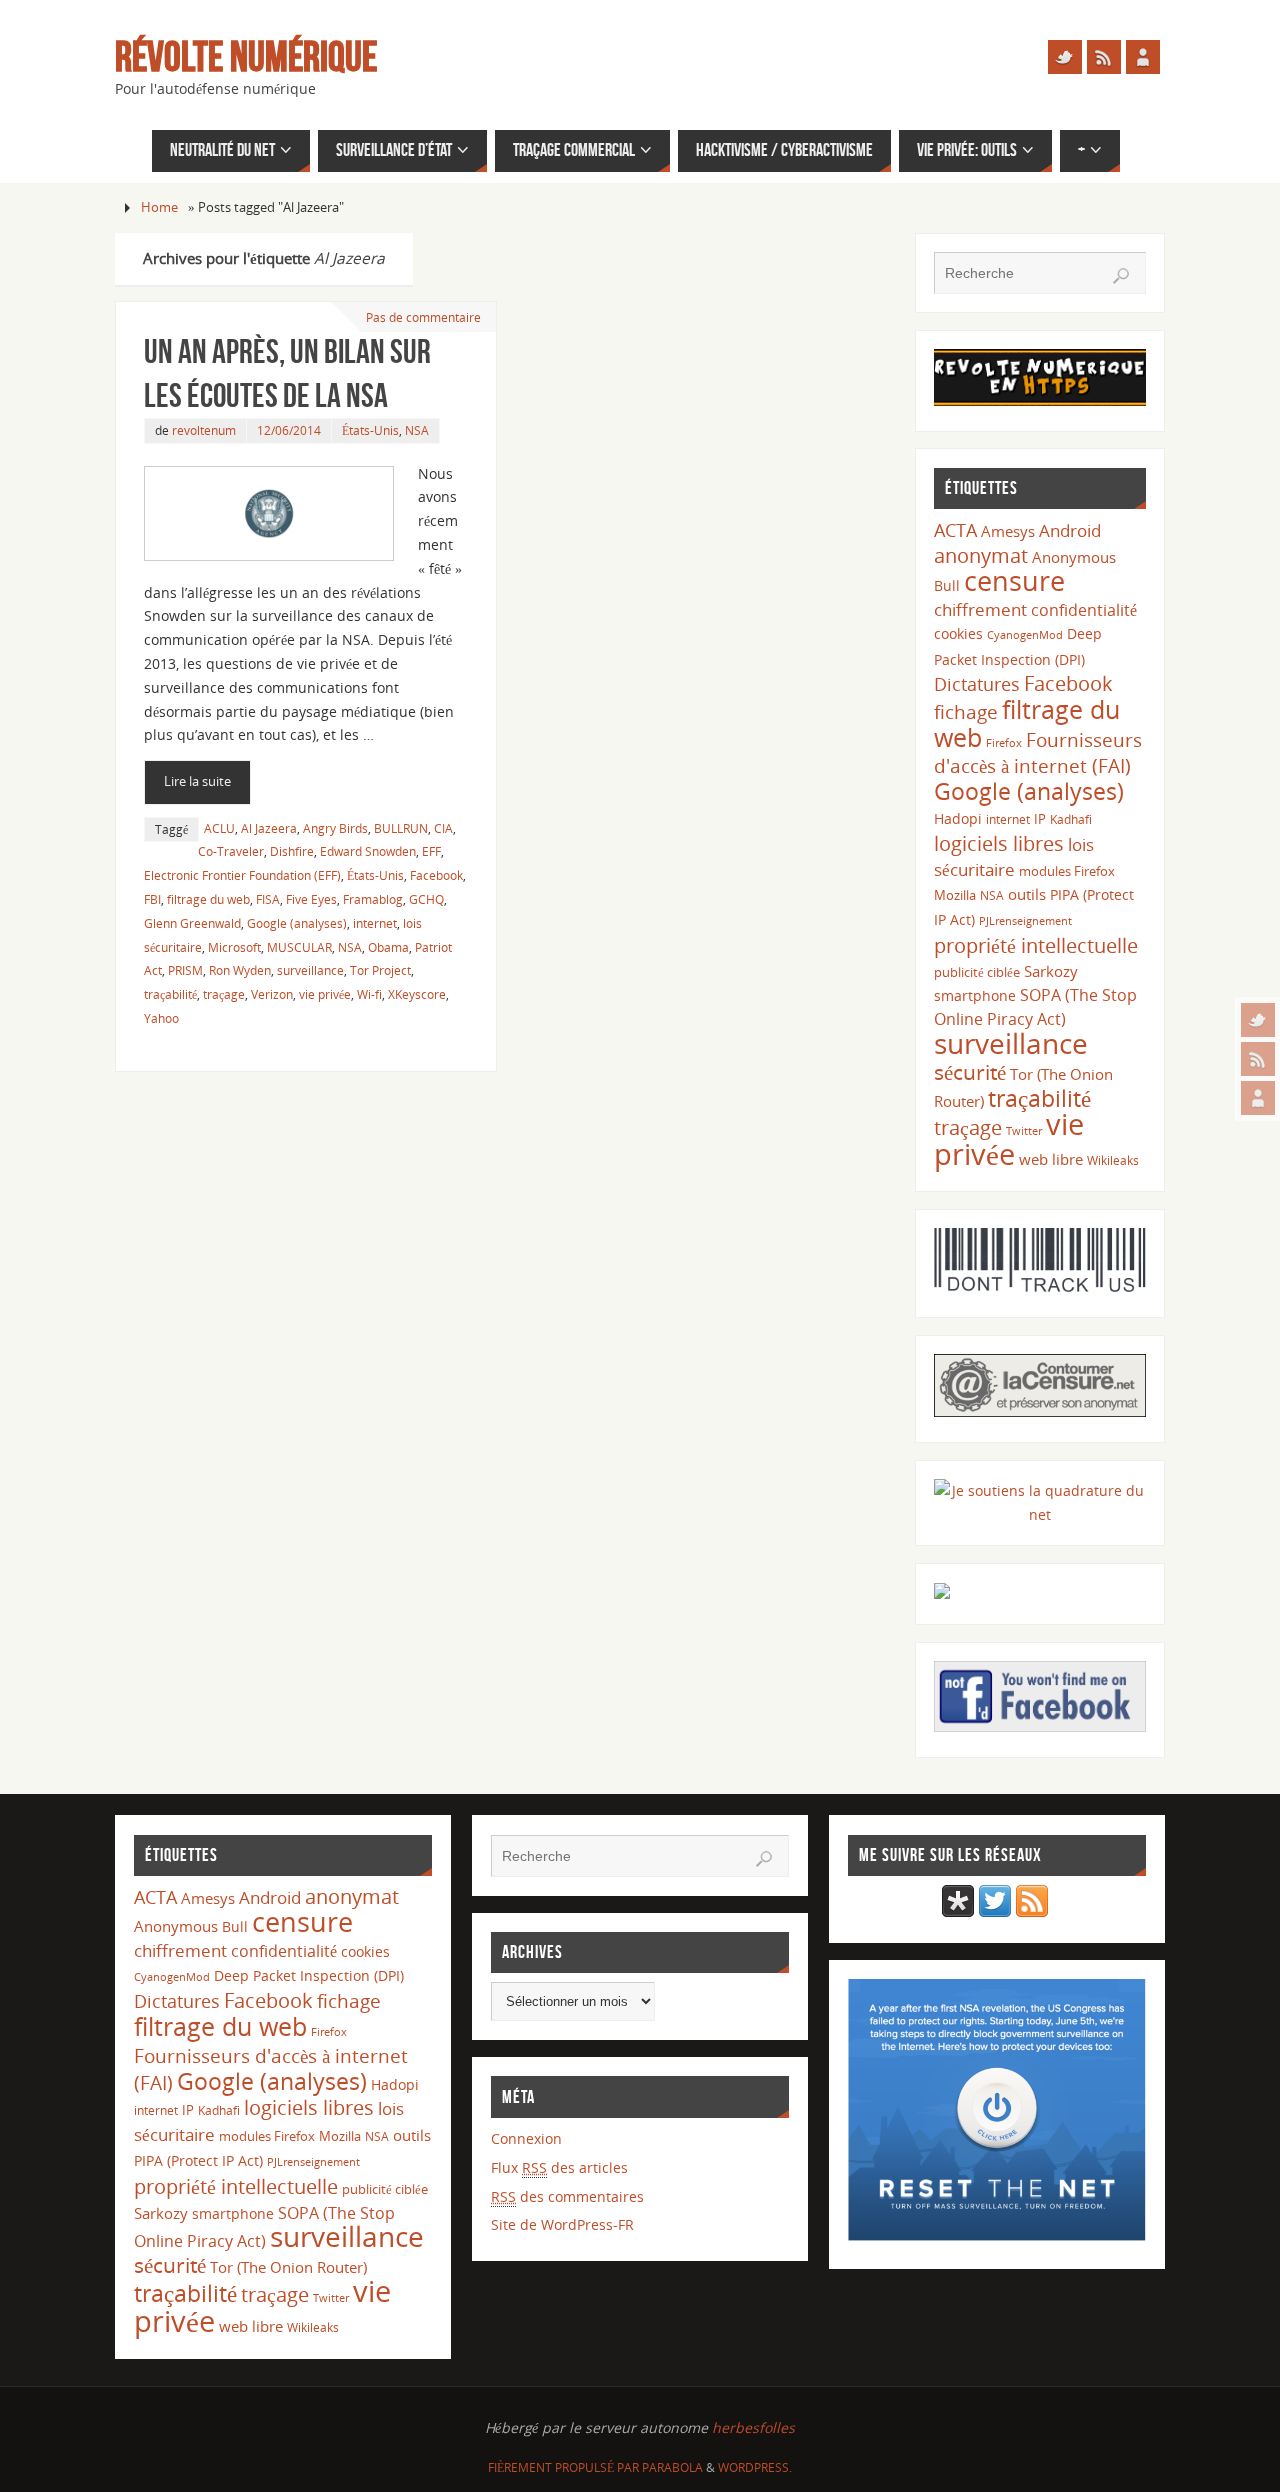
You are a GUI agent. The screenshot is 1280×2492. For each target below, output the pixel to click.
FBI (152, 899)
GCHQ (426, 899)
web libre (1051, 1159)
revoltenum (204, 430)
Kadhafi (1071, 819)
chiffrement (980, 609)
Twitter (1024, 1130)
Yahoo (161, 1018)
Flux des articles (559, 2167)
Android (1070, 530)
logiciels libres (999, 843)
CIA (443, 828)
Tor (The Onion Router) (288, 2267)
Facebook (436, 875)
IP (1040, 819)
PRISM (185, 970)
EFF (431, 851)
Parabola (672, 2467)
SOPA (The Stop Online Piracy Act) (1035, 1007)
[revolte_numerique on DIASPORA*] (958, 1911)
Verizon (272, 994)
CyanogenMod (1025, 635)
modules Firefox (1067, 871)
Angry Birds (335, 828)
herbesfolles (753, 2427)
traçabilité (170, 994)
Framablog (373, 899)
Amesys (1008, 531)
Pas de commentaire (423, 317)
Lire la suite (197, 781)
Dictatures (977, 683)
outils (1027, 894)
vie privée (325, 994)
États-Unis (370, 430)
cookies (958, 633)
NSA (417, 430)
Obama (388, 947)
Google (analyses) (297, 923)
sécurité (970, 1072)
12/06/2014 (289, 430)
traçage (224, 994)
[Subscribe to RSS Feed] (1032, 1911)
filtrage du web (208, 899)
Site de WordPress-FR (562, 2224)
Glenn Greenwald (192, 923)
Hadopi (958, 818)
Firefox (1004, 742)
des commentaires (567, 2196)
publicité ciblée (977, 972)
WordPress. (755, 2467)
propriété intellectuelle (1036, 945)
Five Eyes (311, 899)
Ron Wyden (240, 970)
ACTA (955, 529)
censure (1014, 581)
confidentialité (1084, 610)
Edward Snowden (368, 851)
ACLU (219, 828)
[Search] (1121, 276)
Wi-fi (369, 994)
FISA (268, 899)
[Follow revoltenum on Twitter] (995, 1911)
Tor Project (380, 970)
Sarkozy (1051, 971)
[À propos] (1258, 1098)
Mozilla (955, 895)
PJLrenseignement (1025, 921)
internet (375, 923)
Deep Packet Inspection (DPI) (309, 1975)
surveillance (310, 970)
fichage (966, 712)
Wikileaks (1113, 1160)
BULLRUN (401, 828)
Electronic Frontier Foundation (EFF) (242, 875)
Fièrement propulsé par (565, 2467)
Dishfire (292, 851)
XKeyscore (417, 994)
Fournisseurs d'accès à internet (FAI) (1038, 753)
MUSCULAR (299, 947)
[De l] (1258, 1020)
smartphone (975, 995)
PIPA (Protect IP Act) (198, 2160)
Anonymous (1074, 557)
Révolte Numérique (246, 56)
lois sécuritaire (1014, 856)
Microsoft (234, 947)
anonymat (981, 555)
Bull (947, 585)
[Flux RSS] (1258, 1059)
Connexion (526, 2138)
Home (159, 207)
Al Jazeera (269, 828)
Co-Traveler (231, 851)
